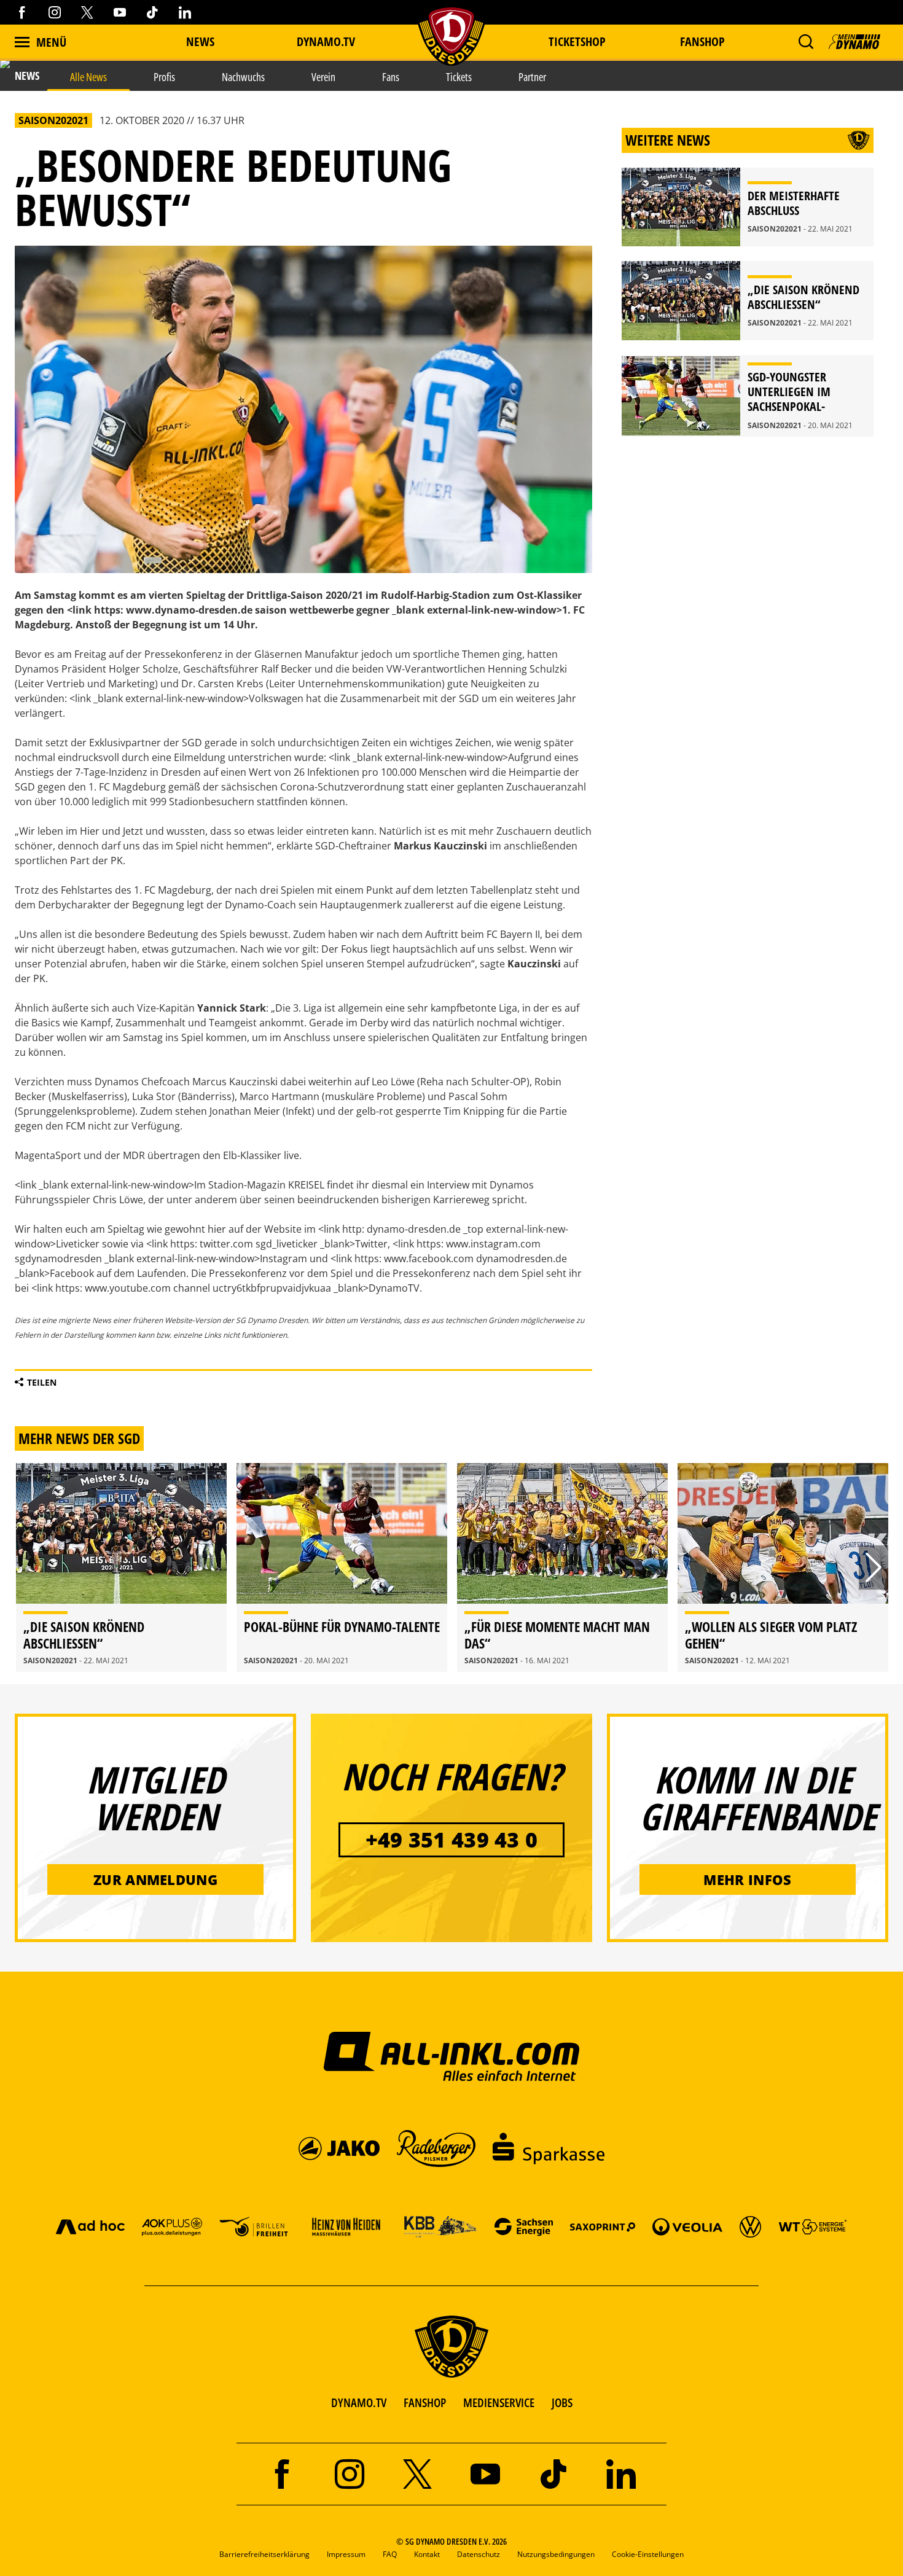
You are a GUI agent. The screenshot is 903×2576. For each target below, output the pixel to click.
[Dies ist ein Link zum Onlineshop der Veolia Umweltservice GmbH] (687, 2226)
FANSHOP (425, 2402)
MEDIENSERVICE (499, 2402)
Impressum (346, 2554)
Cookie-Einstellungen (648, 2554)
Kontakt (427, 2554)
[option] (121, 1567)
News (200, 41)
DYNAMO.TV (326, 41)
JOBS (562, 2402)
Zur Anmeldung (155, 1879)
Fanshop (702, 41)
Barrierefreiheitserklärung (264, 2554)
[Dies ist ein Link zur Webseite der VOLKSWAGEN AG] (750, 2226)
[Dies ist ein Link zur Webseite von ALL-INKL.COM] (452, 2056)
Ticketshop (577, 41)
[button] (806, 42)
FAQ (390, 2554)
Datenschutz (479, 2554)
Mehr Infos (747, 1879)
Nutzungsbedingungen (556, 2554)
